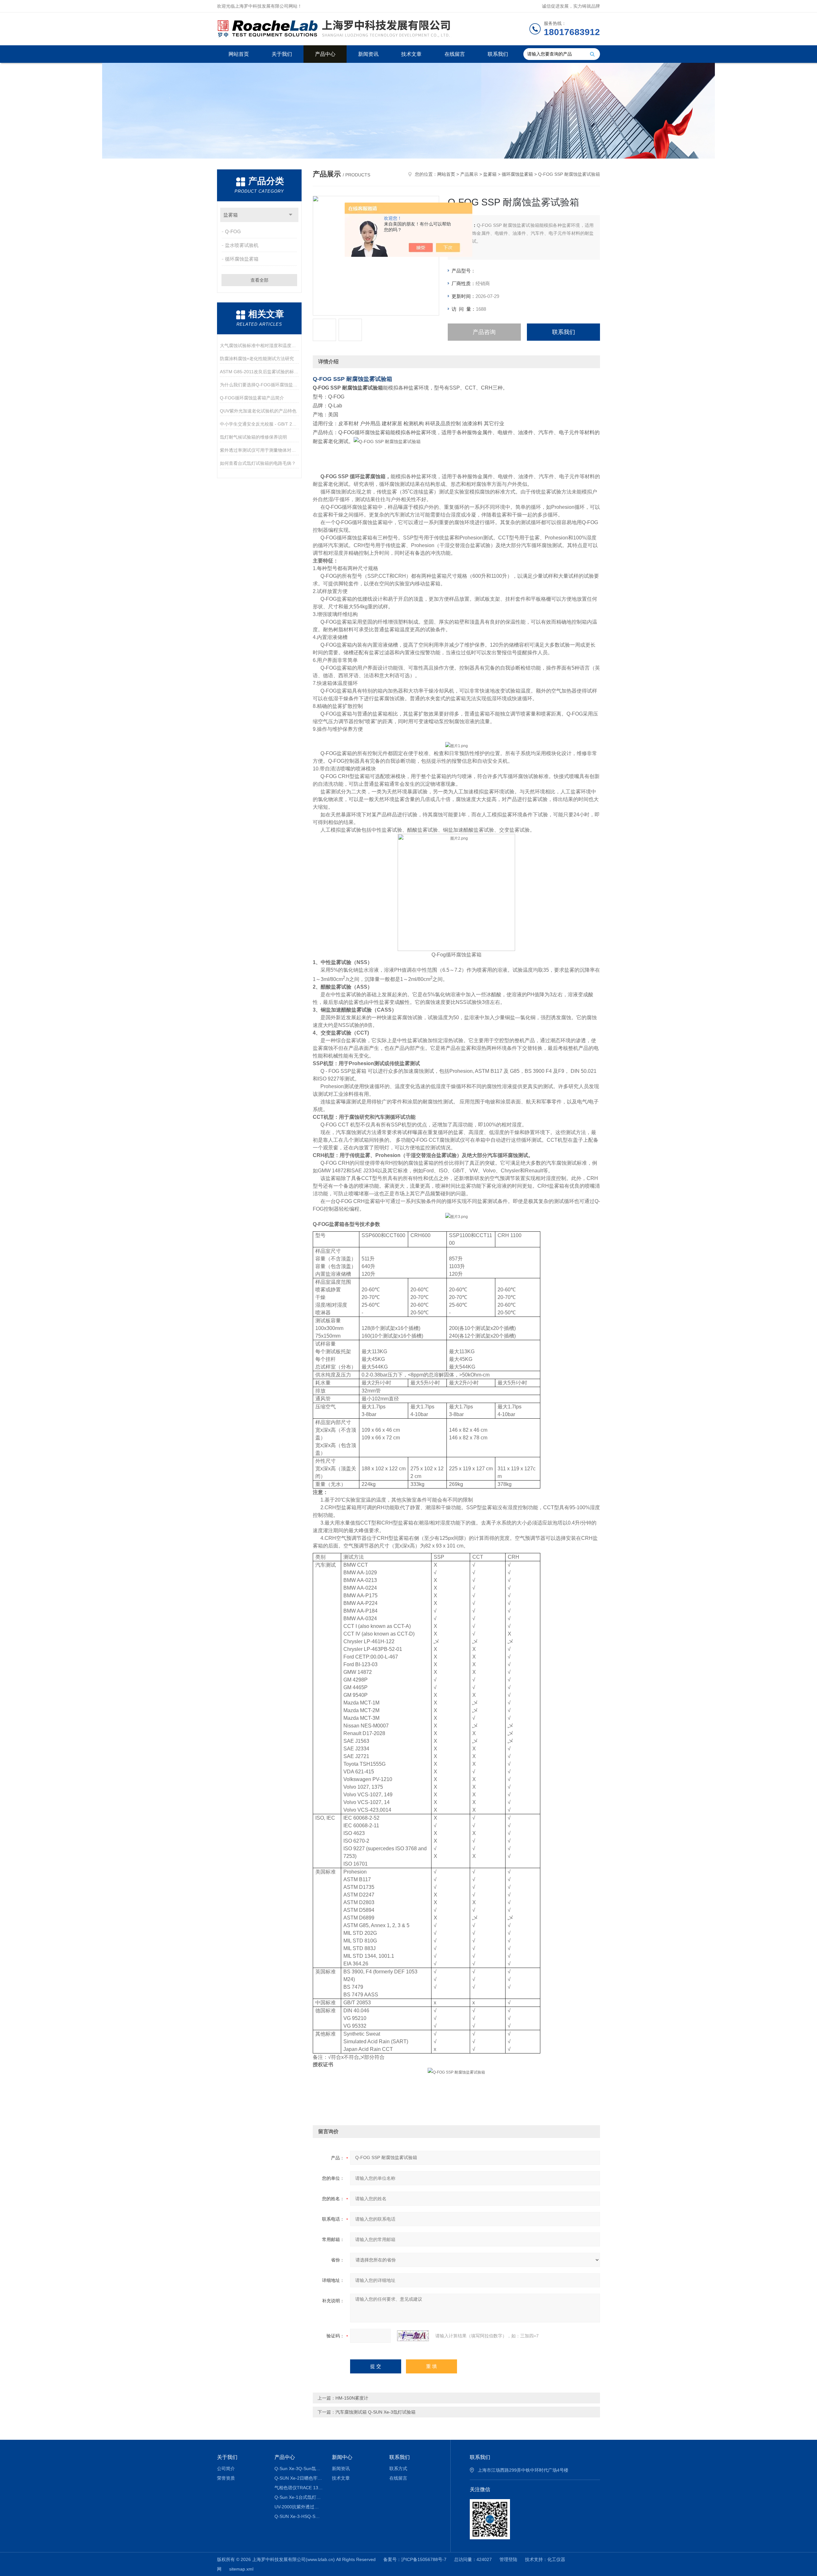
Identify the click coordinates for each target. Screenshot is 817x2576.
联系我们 (498, 54)
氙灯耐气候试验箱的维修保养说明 (253, 437)
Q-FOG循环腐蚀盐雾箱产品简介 (252, 398)
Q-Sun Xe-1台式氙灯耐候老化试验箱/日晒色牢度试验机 (299, 2497)
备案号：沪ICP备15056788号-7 (415, 2559)
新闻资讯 (368, 54)
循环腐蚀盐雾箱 (242, 259)
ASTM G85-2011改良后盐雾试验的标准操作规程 (259, 372)
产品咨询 (484, 332)
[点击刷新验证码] (413, 2336)
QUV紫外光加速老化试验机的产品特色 (258, 411)
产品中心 (325, 54)
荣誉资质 (226, 2478)
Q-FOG (233, 231)
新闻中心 (342, 2457)
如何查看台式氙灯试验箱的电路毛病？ (258, 463)
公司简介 (226, 2468)
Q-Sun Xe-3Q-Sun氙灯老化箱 (299, 2468)
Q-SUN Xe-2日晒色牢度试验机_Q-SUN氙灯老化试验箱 (299, 2478)
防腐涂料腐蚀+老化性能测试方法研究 (257, 359)
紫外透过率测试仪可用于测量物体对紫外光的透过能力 (259, 450)
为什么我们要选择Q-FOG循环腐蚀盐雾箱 (259, 385)
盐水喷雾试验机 (242, 245)
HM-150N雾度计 (352, 2398)
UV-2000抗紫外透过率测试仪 (299, 2507)
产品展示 (469, 174)
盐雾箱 (231, 215)
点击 (291, 215)
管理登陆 (508, 2559)
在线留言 (455, 54)
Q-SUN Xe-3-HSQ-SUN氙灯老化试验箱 (299, 2516)
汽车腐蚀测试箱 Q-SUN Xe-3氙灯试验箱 (375, 2412)
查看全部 (259, 280)
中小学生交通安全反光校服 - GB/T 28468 (259, 424)
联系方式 (398, 2468)
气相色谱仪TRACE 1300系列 (299, 2488)
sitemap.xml (241, 2569)
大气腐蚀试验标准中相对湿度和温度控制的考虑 (259, 345)
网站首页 (239, 54)
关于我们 (282, 54)
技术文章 (411, 54)
